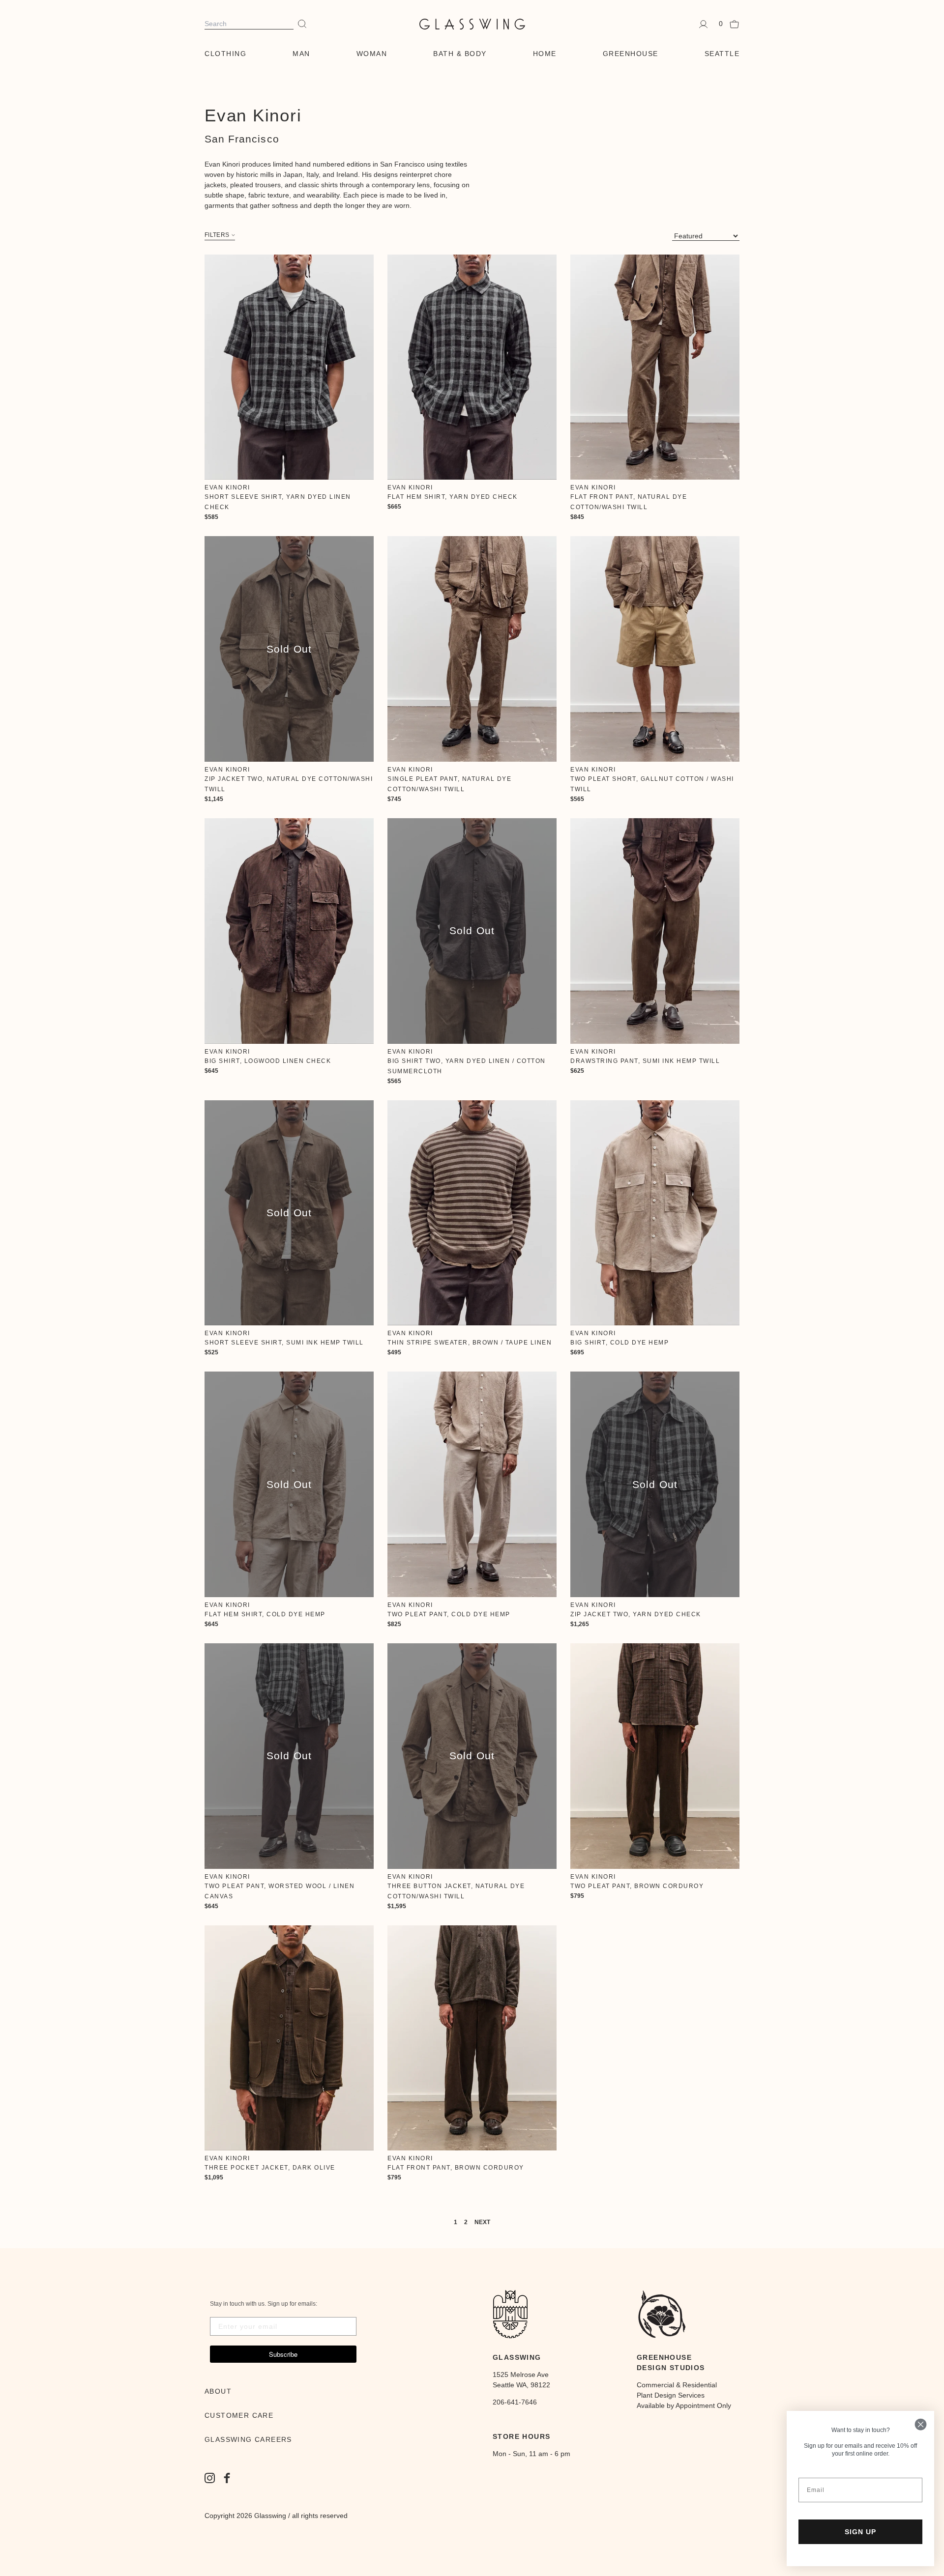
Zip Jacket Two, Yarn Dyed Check (636, 1614)
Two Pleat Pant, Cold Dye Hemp (449, 1614)
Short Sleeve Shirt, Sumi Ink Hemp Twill (284, 1343)
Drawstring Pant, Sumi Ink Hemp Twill (645, 1061)
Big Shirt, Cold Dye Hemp (619, 1343)
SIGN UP (860, 2532)
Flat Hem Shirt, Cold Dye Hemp (265, 1614)
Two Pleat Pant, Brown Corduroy (637, 1886)
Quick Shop (289, 367)
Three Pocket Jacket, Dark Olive (270, 2168)
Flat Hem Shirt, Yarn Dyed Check (453, 497)
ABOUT (218, 2391)
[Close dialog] (921, 2424)
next (482, 2222)
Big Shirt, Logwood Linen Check (268, 1061)
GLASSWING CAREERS (248, 2439)
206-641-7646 (515, 2402)
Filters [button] (217, 235)
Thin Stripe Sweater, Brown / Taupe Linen (470, 1343)
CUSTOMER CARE (239, 2415)
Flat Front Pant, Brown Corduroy (456, 2168)
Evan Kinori (227, 487)
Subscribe (283, 2354)
